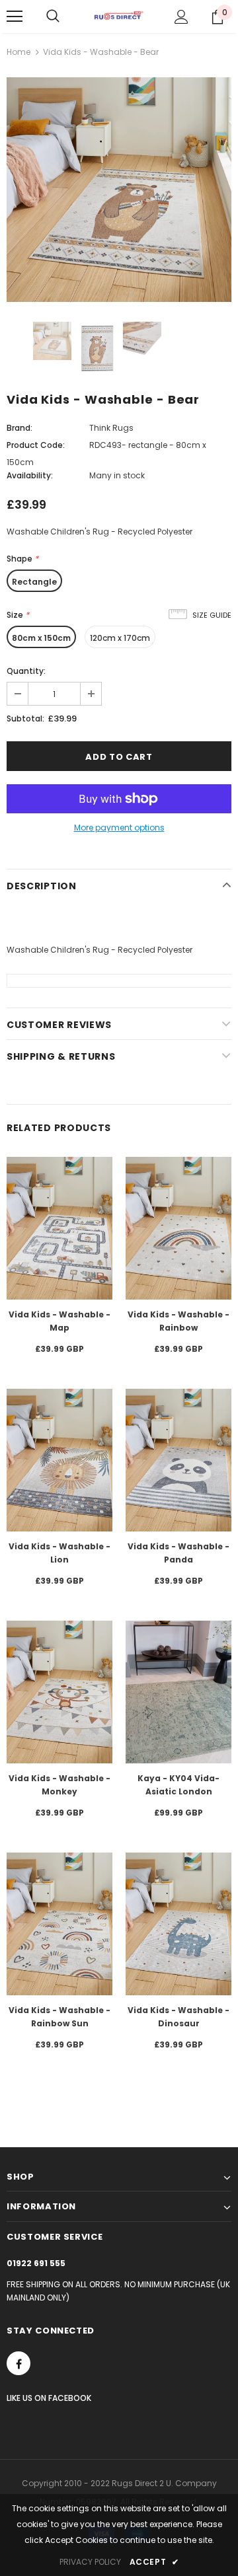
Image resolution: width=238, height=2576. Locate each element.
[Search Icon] (53, 17)
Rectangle (34, 582)
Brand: (20, 428)
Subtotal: (25, 718)
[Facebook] (19, 2363)
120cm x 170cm (120, 638)
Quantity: (26, 671)
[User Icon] (181, 17)
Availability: (30, 475)
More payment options (119, 828)
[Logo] (119, 16)
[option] (119, 190)
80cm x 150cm (41, 638)
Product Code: (36, 445)
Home (19, 52)
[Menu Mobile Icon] (15, 17)
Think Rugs (111, 428)
